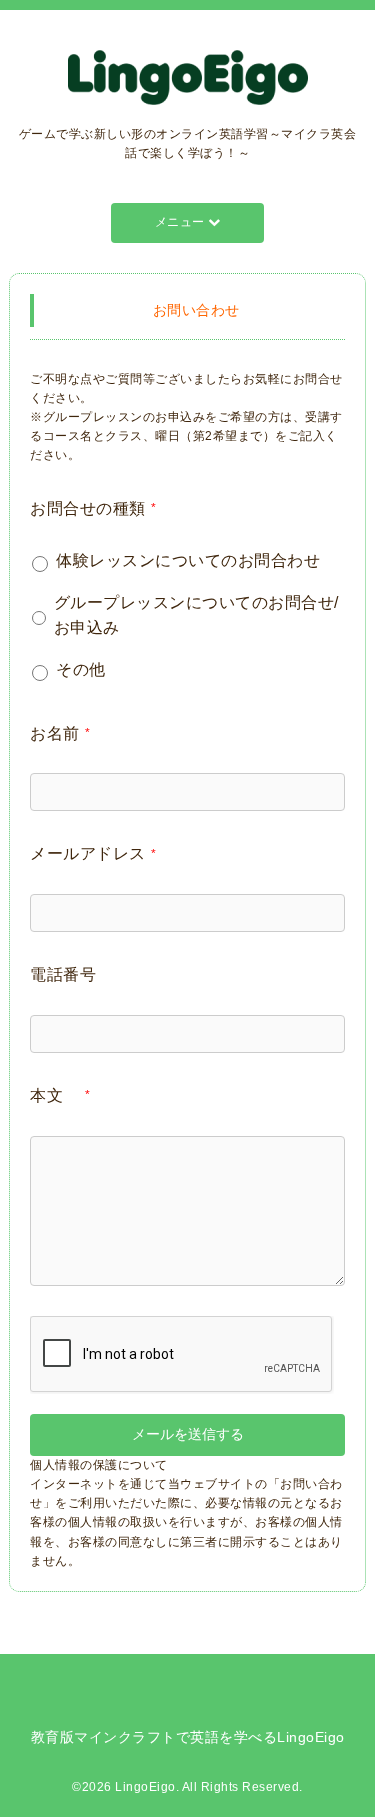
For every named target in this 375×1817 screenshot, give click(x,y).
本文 (60, 1095)
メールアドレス (93, 853)
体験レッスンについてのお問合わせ (188, 560)
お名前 (60, 733)
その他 (81, 669)
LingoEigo (145, 1787)
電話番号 (63, 974)
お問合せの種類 (93, 508)
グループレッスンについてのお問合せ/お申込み (196, 615)
